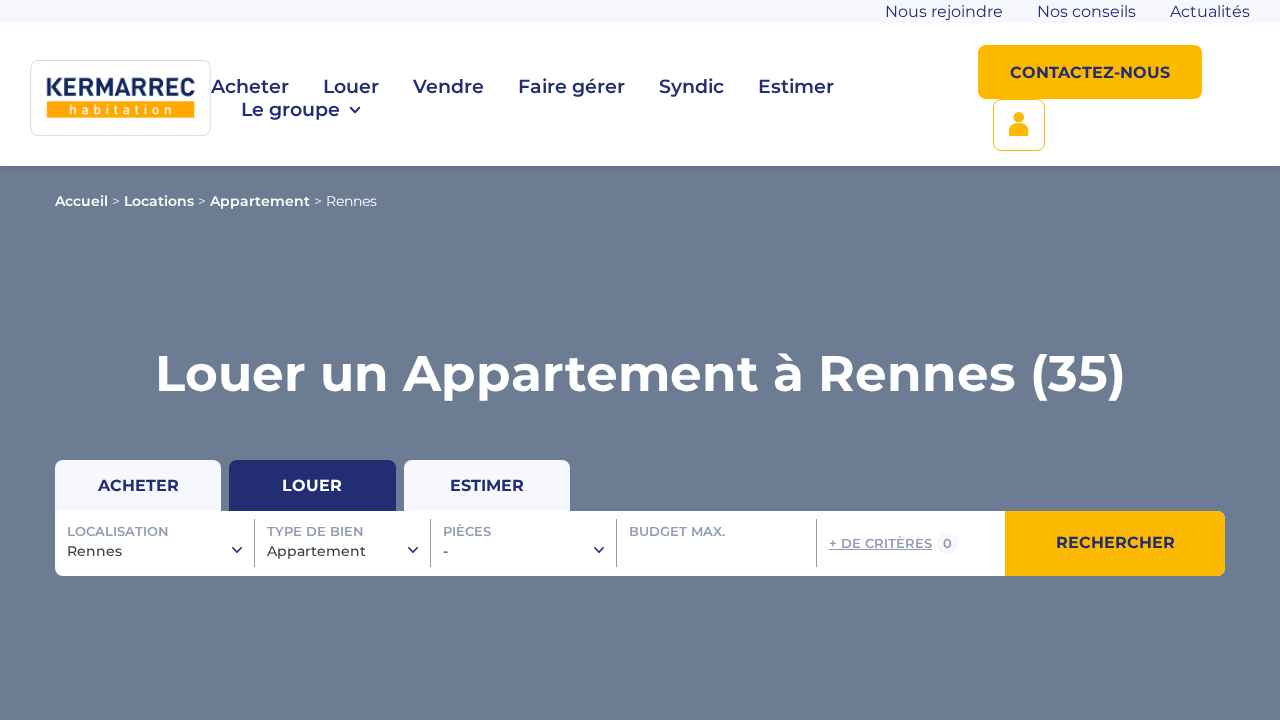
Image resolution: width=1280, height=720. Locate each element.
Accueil (81, 201)
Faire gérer (571, 86)
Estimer (796, 86)
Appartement (260, 201)
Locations (159, 201)
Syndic (691, 86)
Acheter (250, 86)
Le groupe (290, 109)
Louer (351, 86)
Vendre (448, 86)
